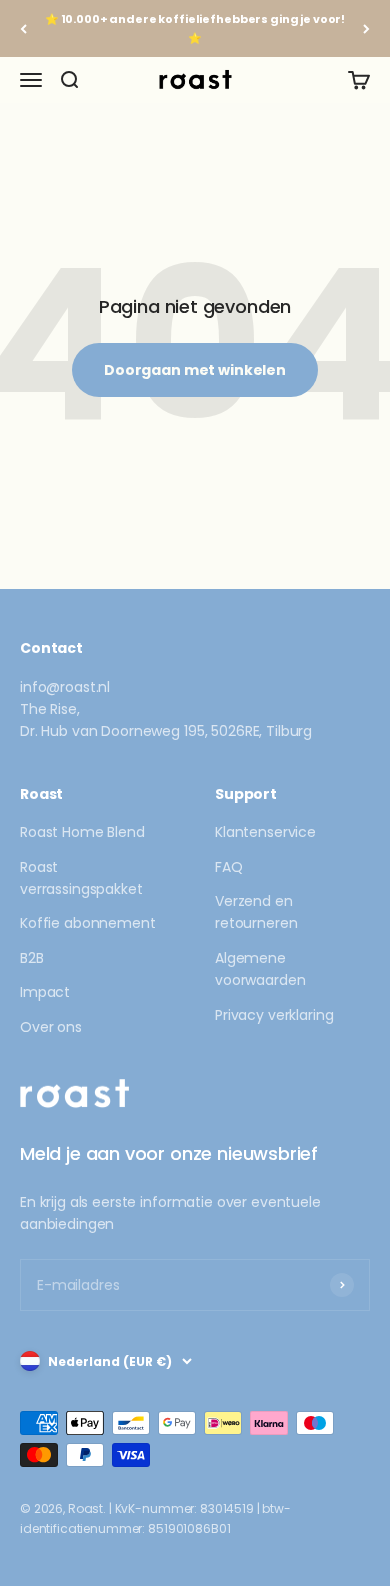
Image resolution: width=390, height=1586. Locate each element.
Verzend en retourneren (256, 912)
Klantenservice (265, 832)
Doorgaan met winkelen (195, 370)
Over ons (51, 1027)
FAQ (229, 867)
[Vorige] (23, 28)
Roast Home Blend (82, 832)
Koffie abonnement (88, 923)
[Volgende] (366, 28)
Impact (45, 992)
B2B (32, 958)
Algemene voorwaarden (260, 969)
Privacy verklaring (274, 1015)
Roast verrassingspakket (81, 878)
